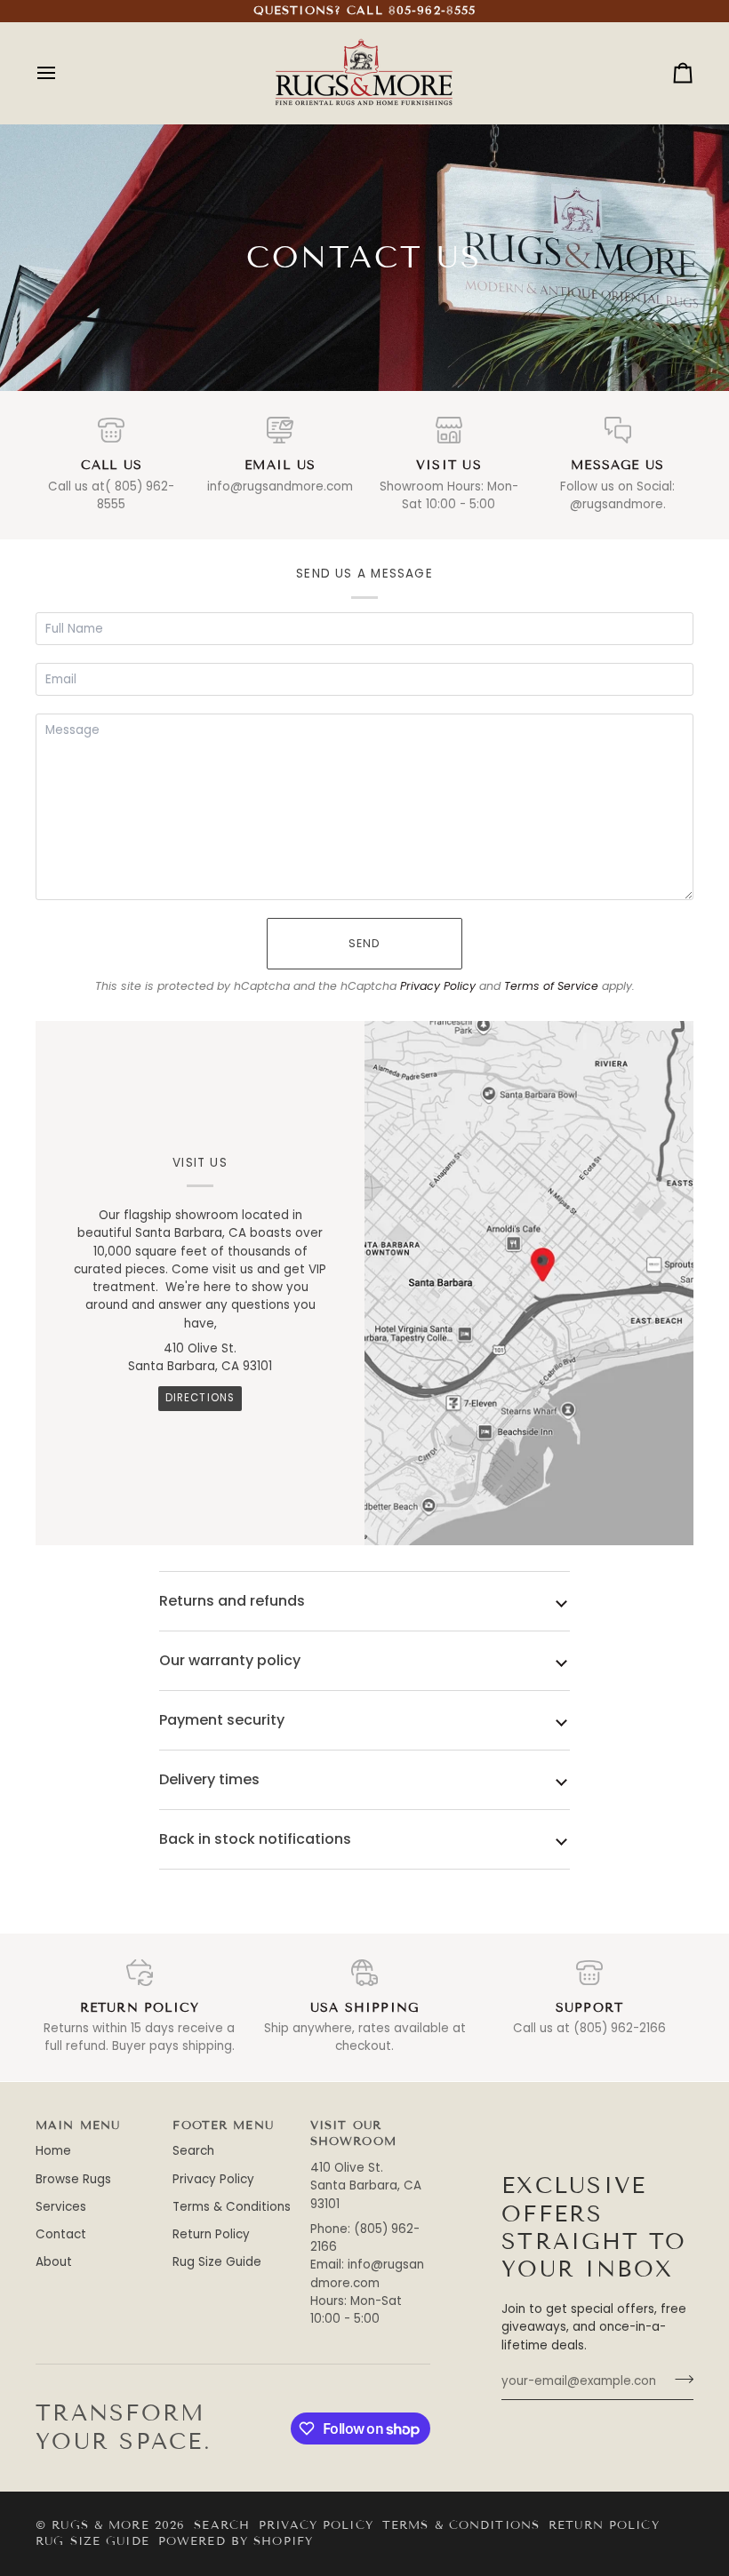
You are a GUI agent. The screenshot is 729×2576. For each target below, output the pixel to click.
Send (365, 943)
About (54, 2262)
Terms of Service (551, 986)
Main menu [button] (78, 2125)
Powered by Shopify (236, 2541)
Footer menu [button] (223, 2125)
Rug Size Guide (217, 2262)
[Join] (679, 2380)
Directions (200, 1398)
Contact (61, 2234)
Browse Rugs (73, 2179)
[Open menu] (62, 73)
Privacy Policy (438, 986)
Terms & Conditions (232, 2207)
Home (53, 2151)
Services (61, 2207)
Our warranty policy (230, 1660)
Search (193, 2151)
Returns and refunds (232, 1601)
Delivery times (209, 1779)
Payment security (222, 1720)
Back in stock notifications (255, 1839)
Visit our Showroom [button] (353, 2134)
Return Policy (211, 2234)
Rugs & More (100, 2525)
